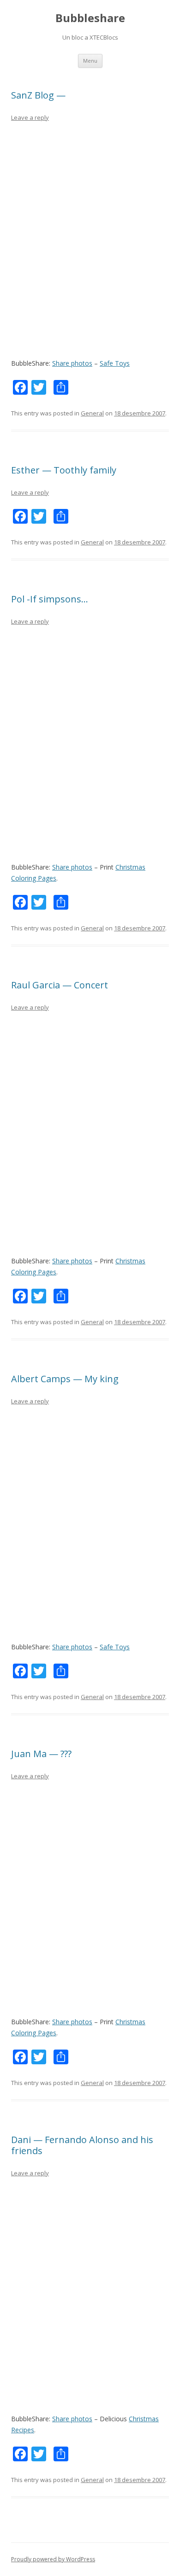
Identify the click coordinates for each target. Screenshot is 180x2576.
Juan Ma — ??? (41, 1754)
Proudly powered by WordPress (53, 2559)
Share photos (72, 363)
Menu (90, 61)
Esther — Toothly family (64, 470)
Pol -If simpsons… (50, 599)
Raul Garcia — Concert (60, 985)
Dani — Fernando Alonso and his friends (82, 2145)
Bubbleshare (90, 18)
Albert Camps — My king (65, 1379)
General (92, 413)
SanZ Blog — (38, 95)
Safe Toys (115, 363)
